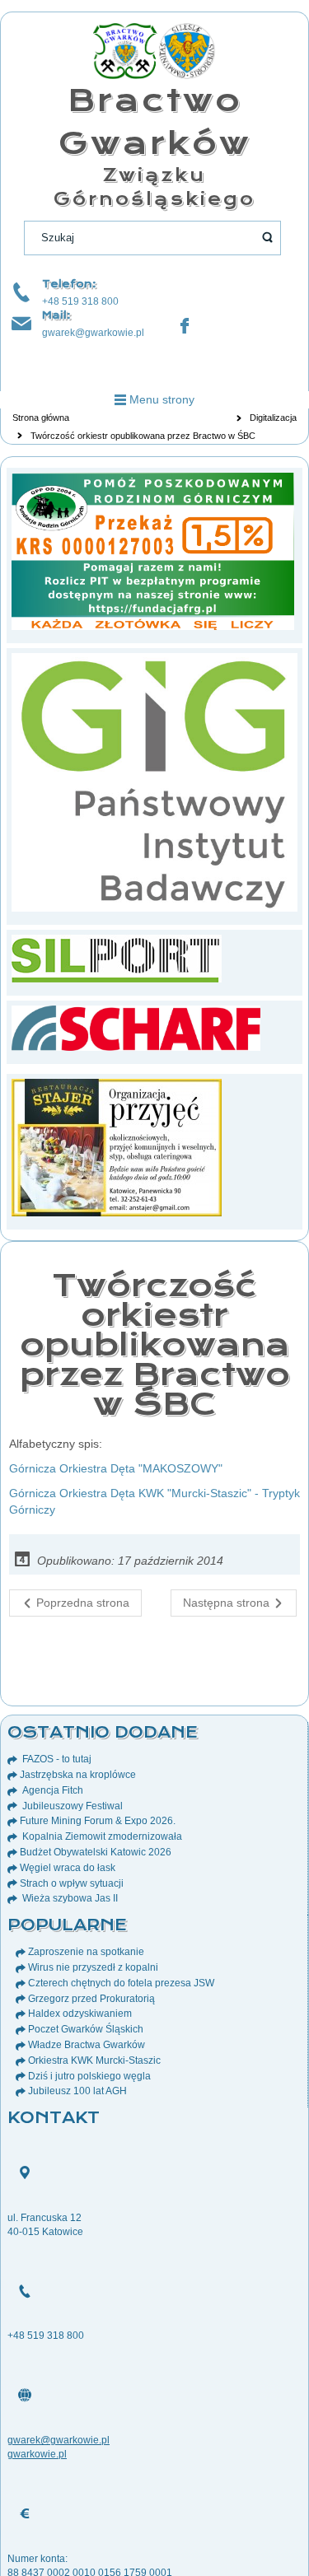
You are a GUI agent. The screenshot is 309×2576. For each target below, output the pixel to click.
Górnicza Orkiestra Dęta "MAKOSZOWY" (116, 1468)
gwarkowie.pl (37, 2454)
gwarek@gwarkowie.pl (93, 333)
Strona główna (41, 418)
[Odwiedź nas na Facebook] (185, 326)
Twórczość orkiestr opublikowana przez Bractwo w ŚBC (155, 1344)
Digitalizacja (273, 418)
